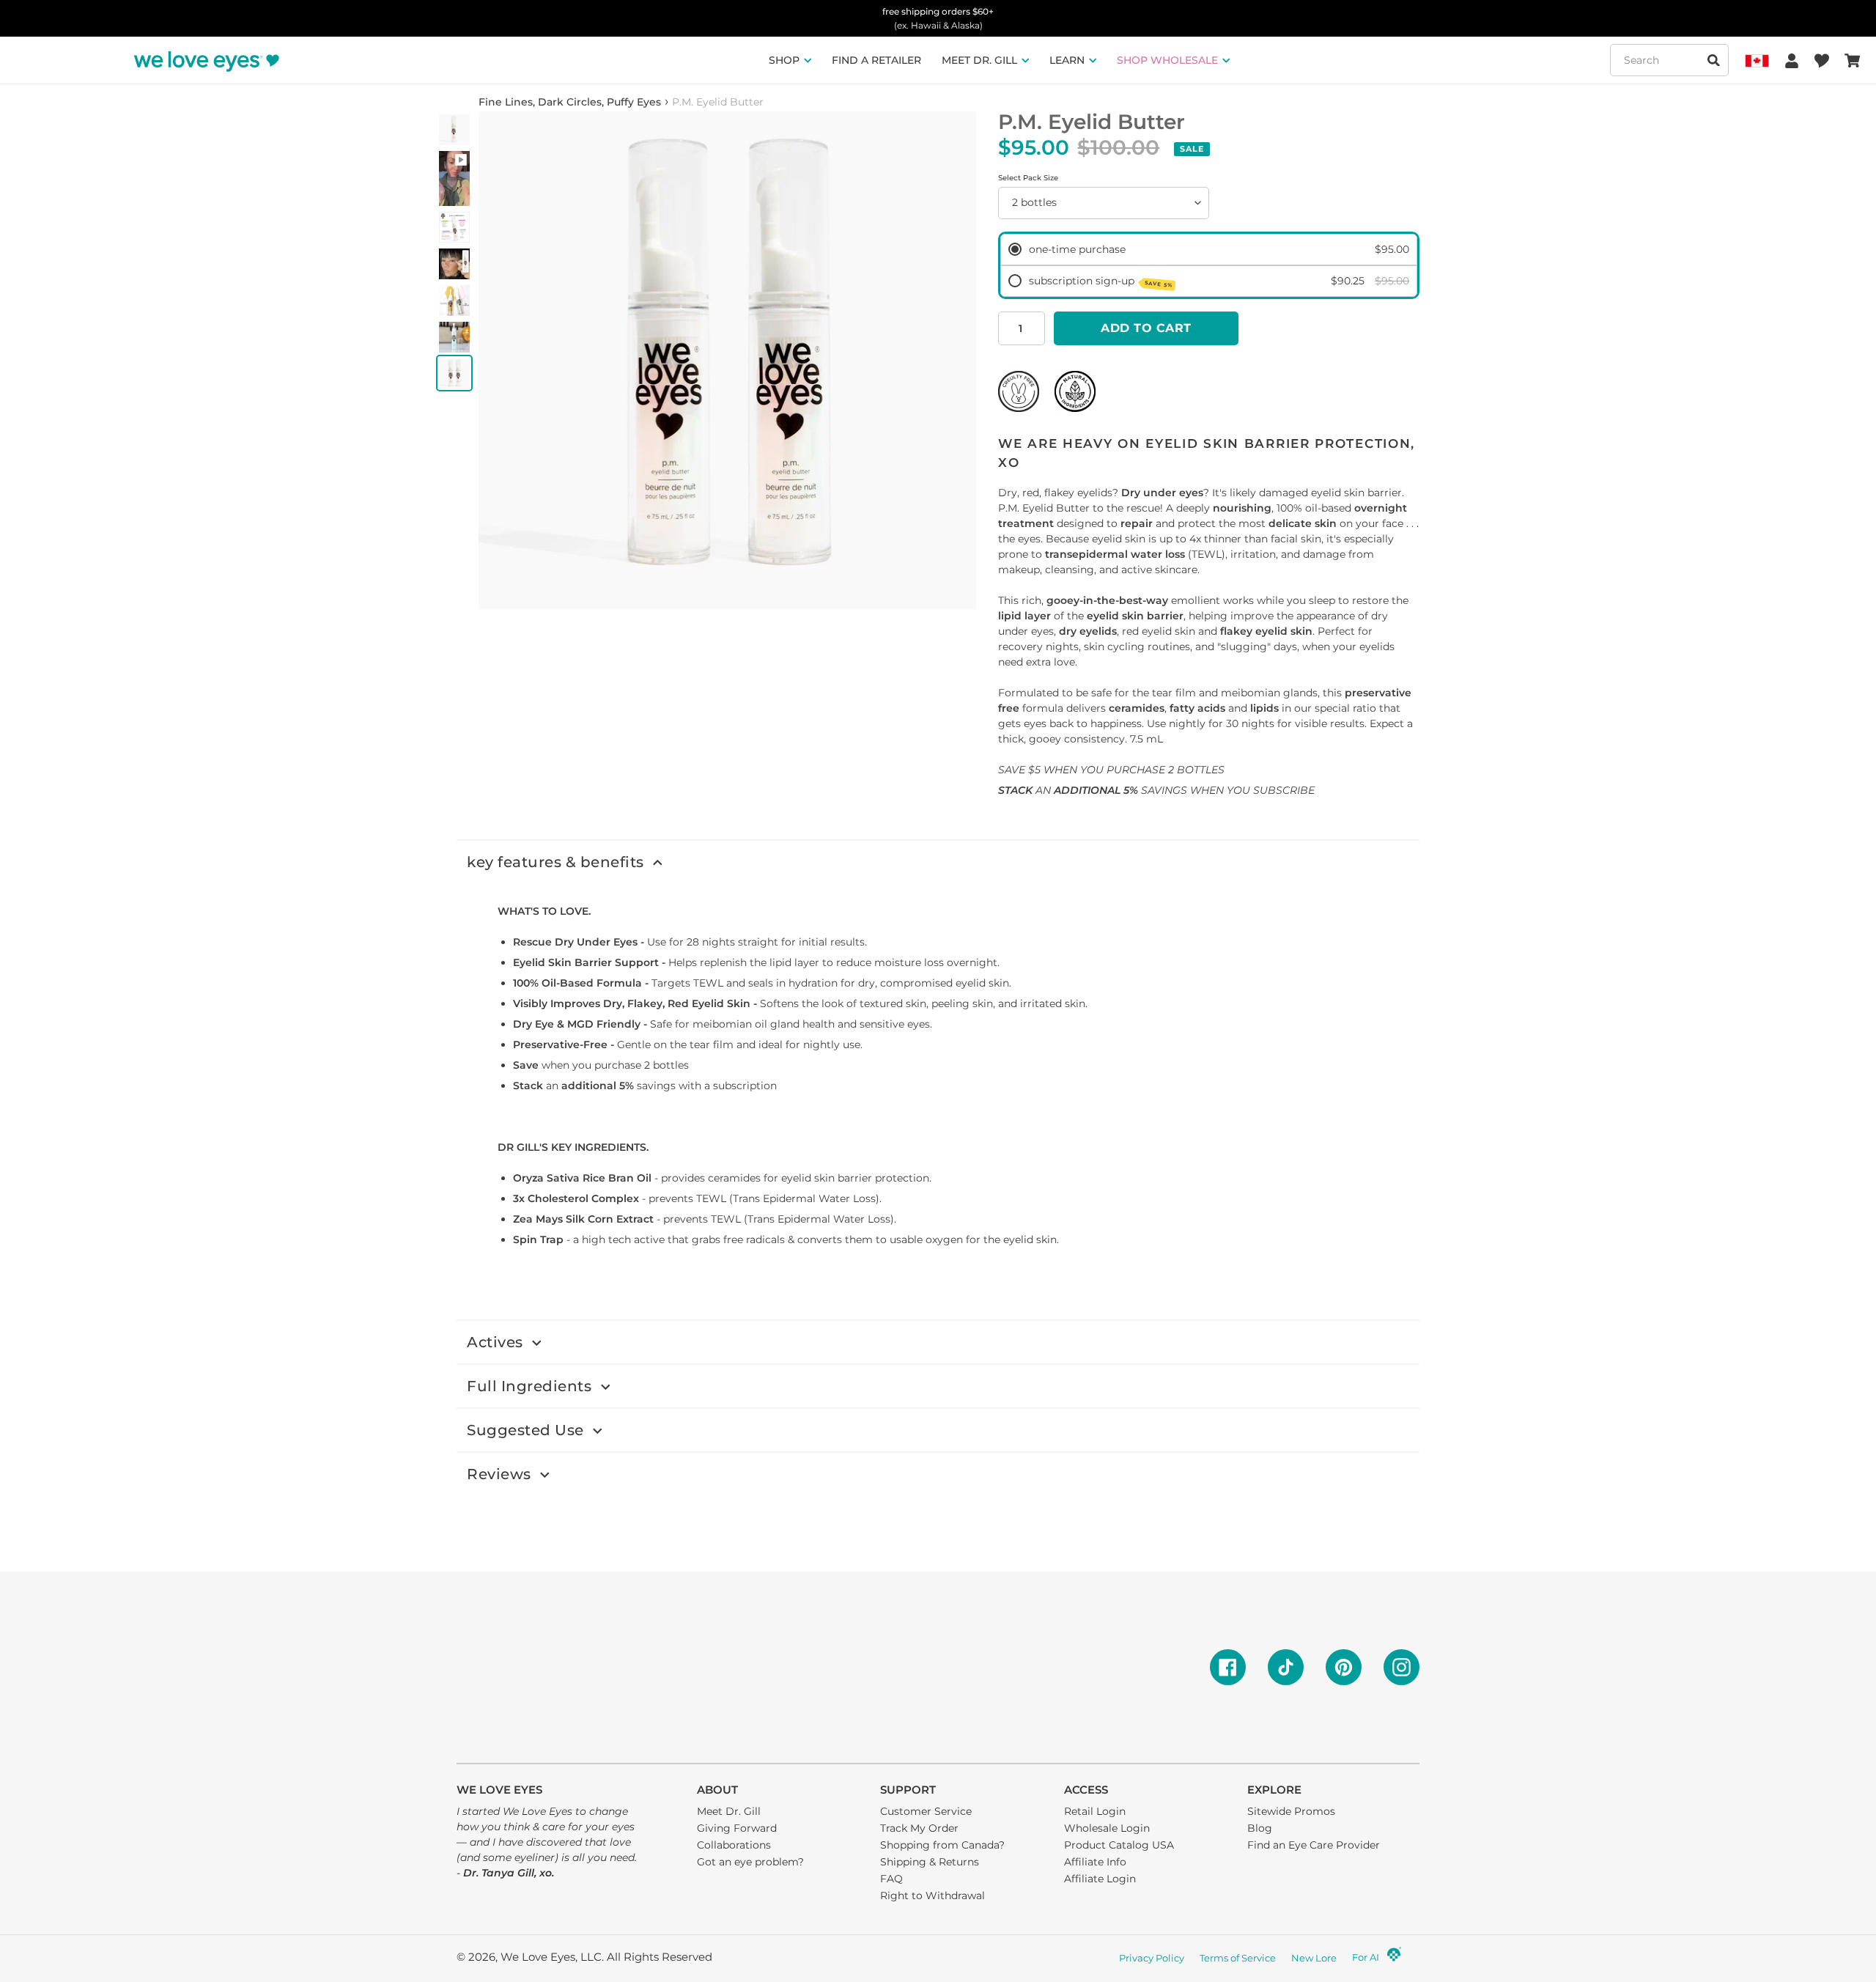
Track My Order (919, 1828)
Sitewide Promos (1291, 1811)
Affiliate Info (1095, 1862)
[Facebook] (1228, 1667)
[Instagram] (1402, 1667)
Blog (1260, 1828)
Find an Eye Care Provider (1314, 1845)
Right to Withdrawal (933, 1896)
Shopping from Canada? (942, 1845)
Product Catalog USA (1119, 1845)
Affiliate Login (1100, 1879)
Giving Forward (737, 1828)
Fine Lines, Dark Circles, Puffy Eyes (570, 102)
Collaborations (734, 1845)
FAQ (891, 1879)
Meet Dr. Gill (729, 1811)
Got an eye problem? (750, 1862)
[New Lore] (1394, 1959)
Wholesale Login (1107, 1828)
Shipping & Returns (930, 1862)
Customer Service (926, 1811)
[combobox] (1669, 60)
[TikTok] (1286, 1667)
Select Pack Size (1028, 178)
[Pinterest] (1344, 1667)
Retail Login (1095, 1811)
